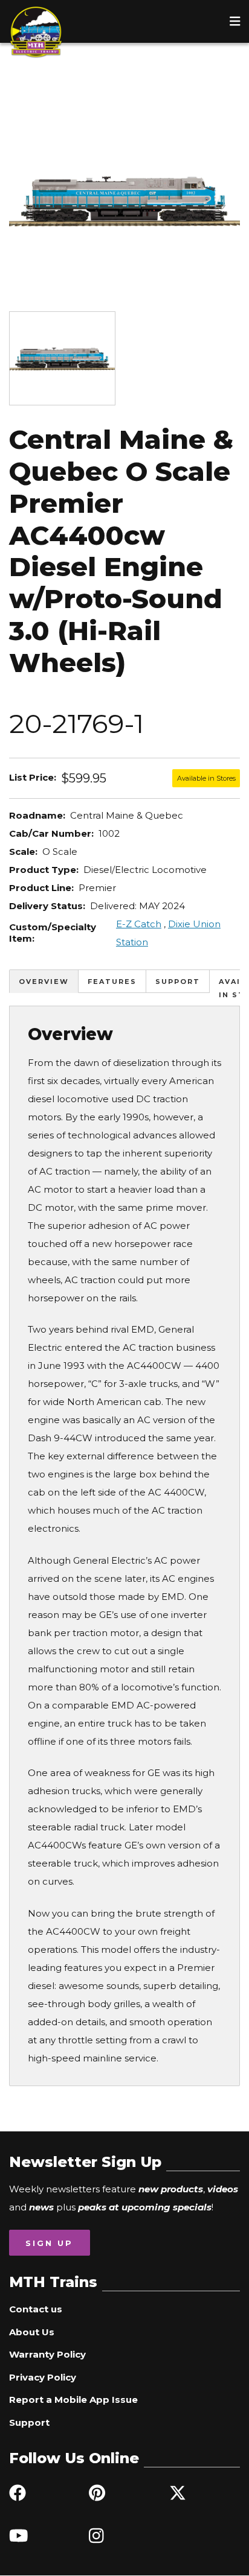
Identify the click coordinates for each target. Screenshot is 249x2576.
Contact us (36, 2309)
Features (112, 982)
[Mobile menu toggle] (235, 21)
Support (178, 982)
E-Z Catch (139, 924)
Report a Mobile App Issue (73, 2400)
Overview (44, 982)
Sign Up (49, 2243)
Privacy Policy (43, 2377)
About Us (32, 2332)
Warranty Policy (47, 2354)
